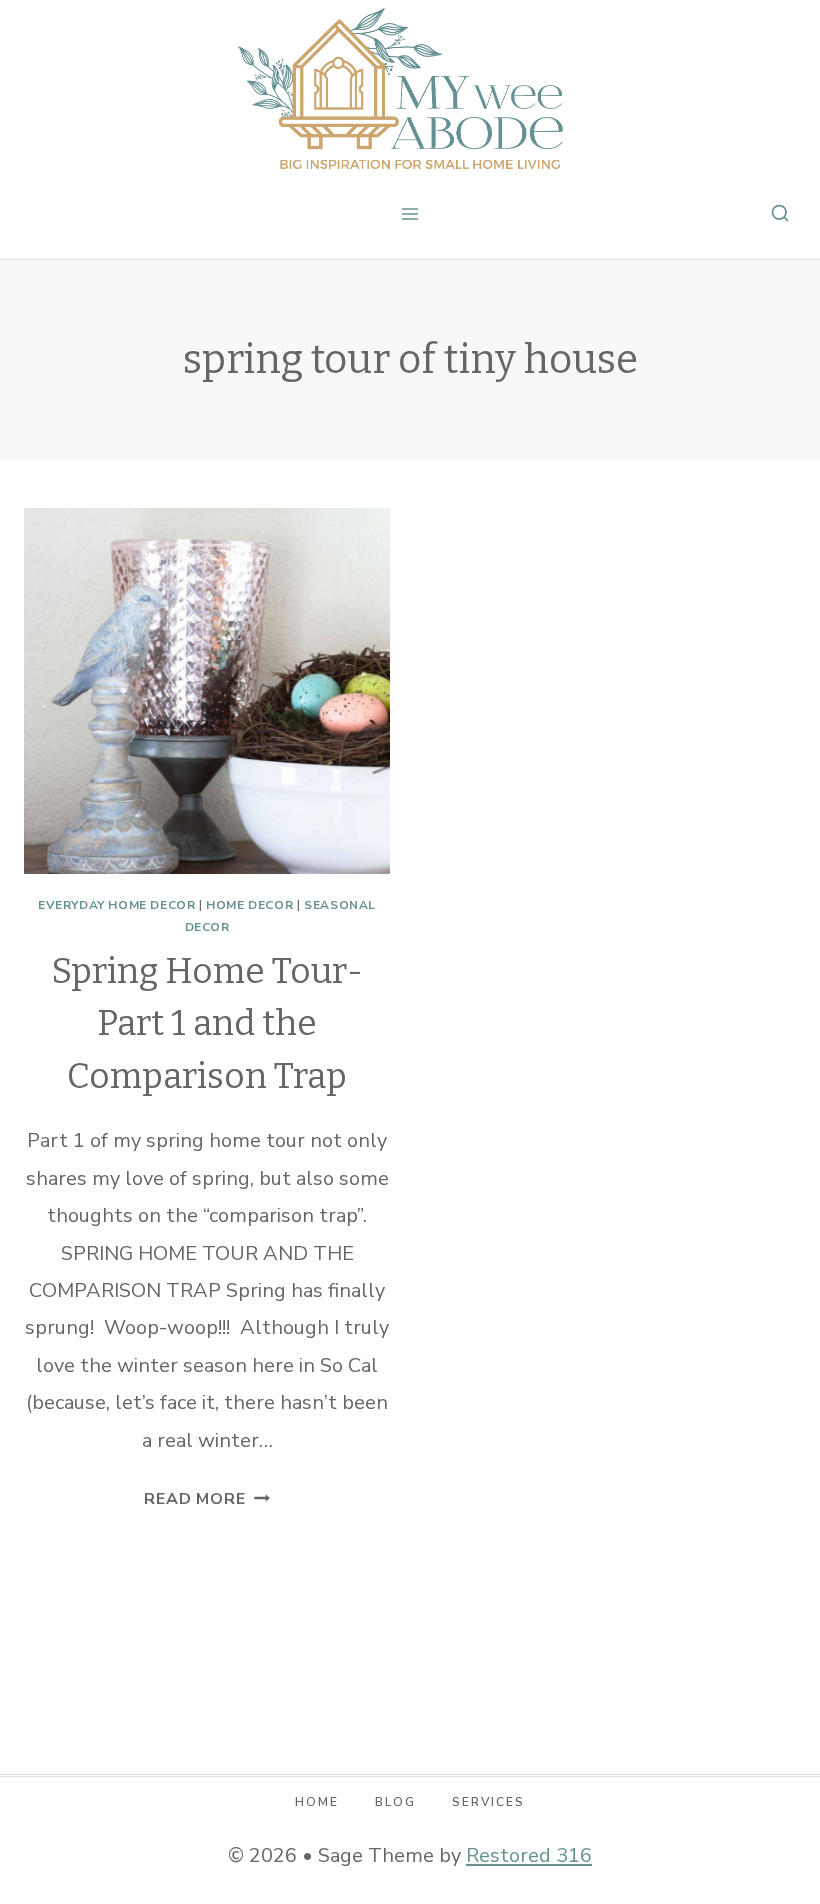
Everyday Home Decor (116, 905)
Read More (206, 1499)
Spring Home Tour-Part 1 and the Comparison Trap (207, 1023)
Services (488, 1802)
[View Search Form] (780, 214)
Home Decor (249, 905)
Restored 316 (529, 1855)
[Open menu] (410, 213)
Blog (395, 1802)
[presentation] (207, 691)
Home (317, 1802)
